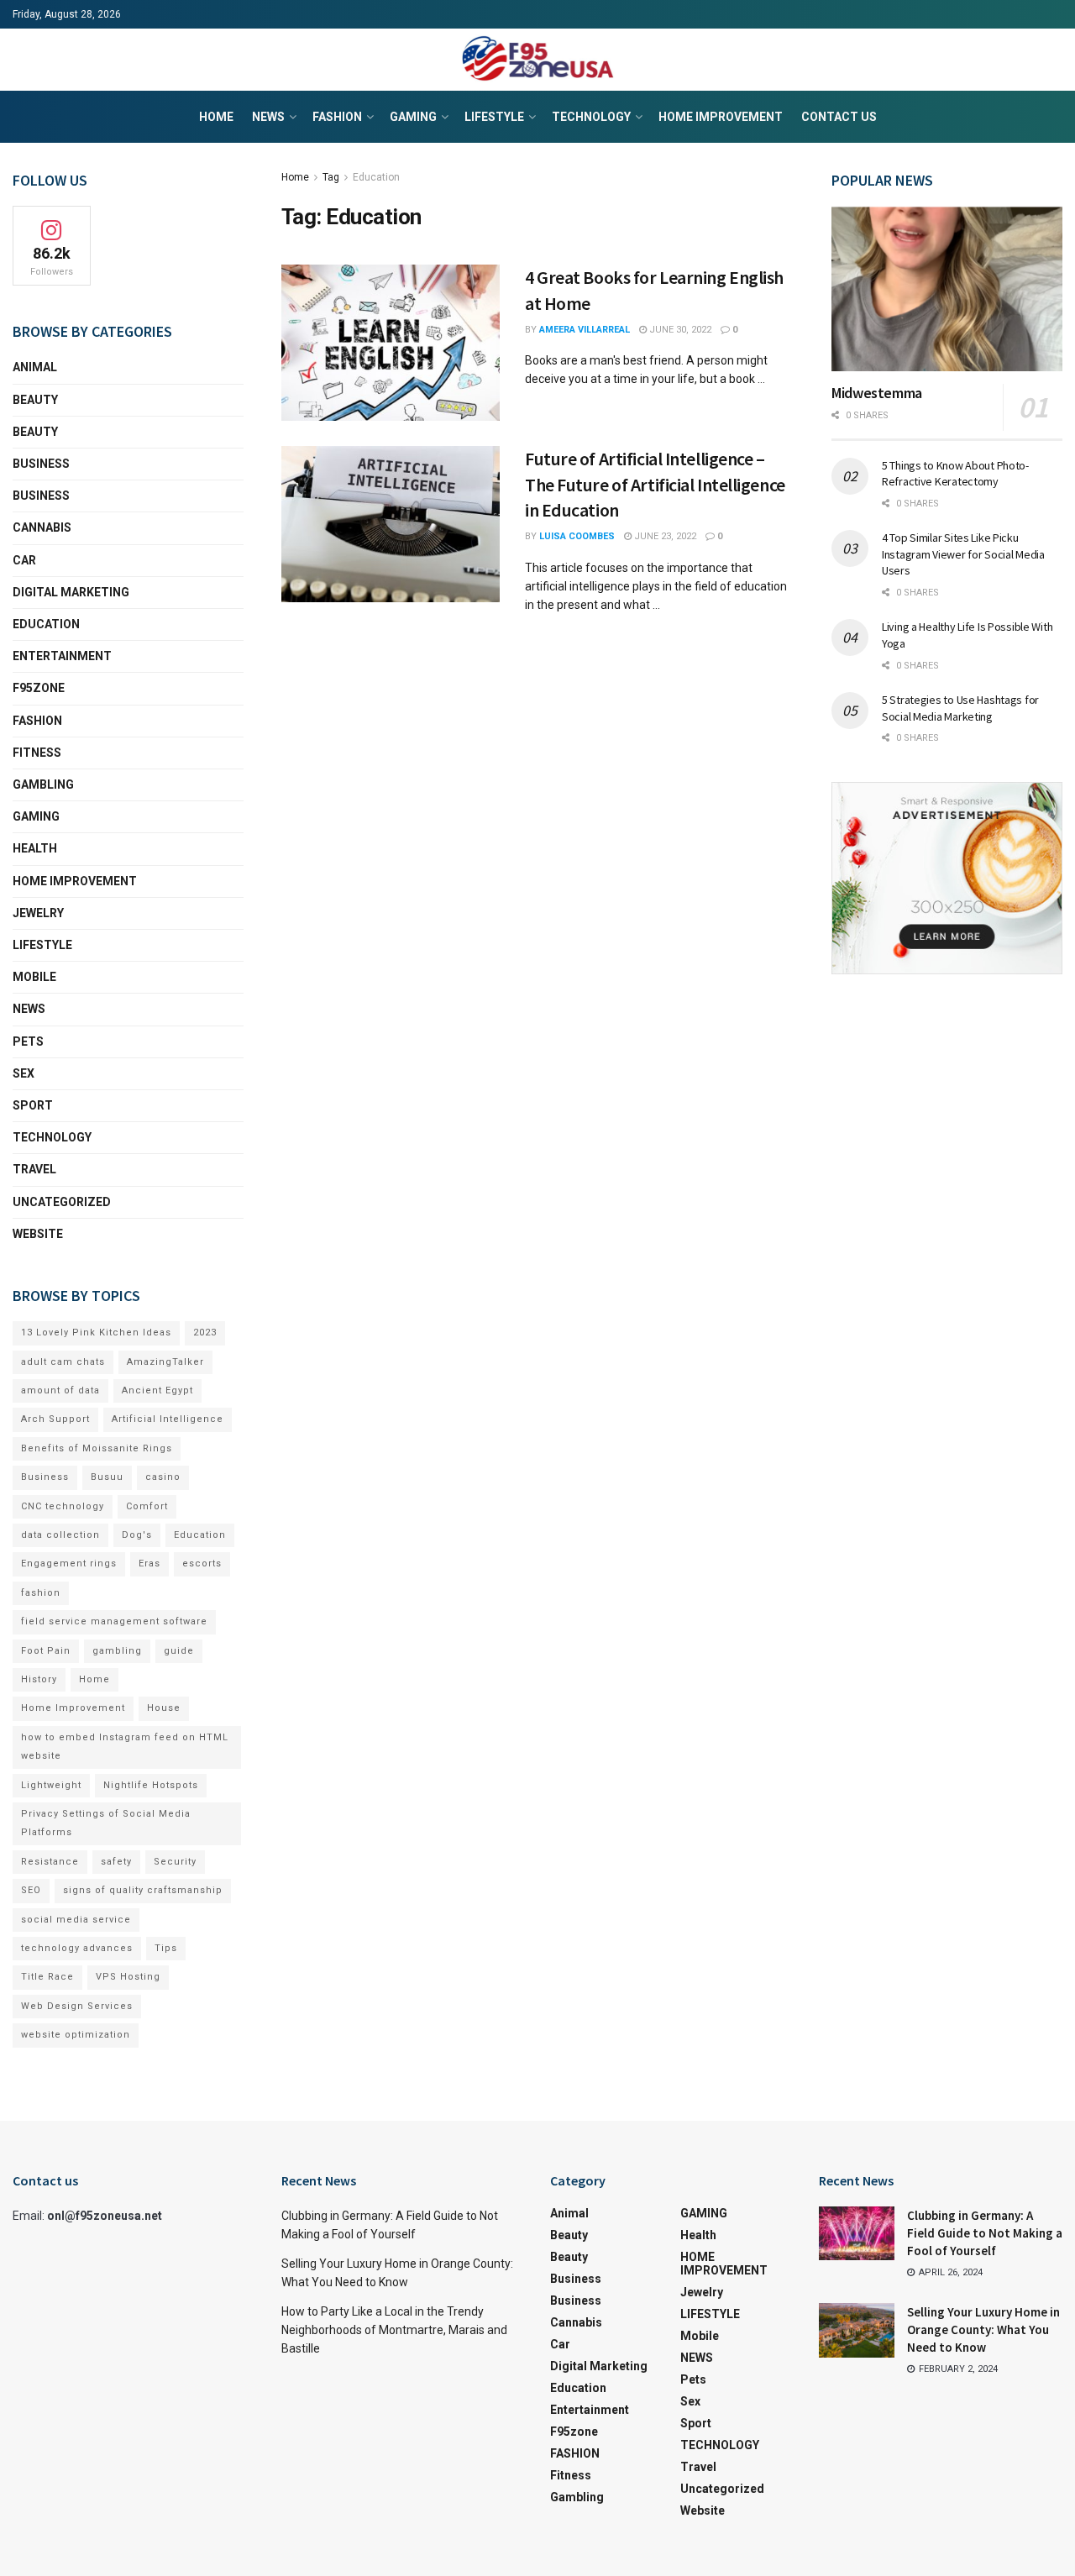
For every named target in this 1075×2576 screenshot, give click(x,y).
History (39, 1679)
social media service (76, 1920)
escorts (202, 1563)
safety (116, 1862)
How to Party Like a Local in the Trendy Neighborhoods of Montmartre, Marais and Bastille (394, 2330)
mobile (34, 977)
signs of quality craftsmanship (143, 1890)
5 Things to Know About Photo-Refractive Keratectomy (955, 474)
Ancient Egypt (157, 1390)
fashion (41, 1593)
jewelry (38, 913)
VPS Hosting (128, 1977)
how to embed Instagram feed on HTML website (125, 1747)
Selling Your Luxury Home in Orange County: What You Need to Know (983, 2329)
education (46, 624)
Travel (34, 1169)
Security (175, 1862)
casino (163, 1477)
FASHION (337, 117)
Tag (331, 177)
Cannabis (42, 527)
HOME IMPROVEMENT (721, 117)
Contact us (839, 117)
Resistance (50, 1862)
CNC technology (63, 1506)
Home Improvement (73, 1708)
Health (35, 848)
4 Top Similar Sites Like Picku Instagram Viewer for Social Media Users (963, 554)
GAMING (413, 117)
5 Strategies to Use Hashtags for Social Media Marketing (960, 708)
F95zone (39, 688)
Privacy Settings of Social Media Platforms (106, 1823)
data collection (60, 1535)
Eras (149, 1563)
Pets (28, 1041)
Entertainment (62, 656)
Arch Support (55, 1419)
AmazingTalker (165, 1362)
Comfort (147, 1506)
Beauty (35, 400)
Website (38, 1234)
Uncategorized (62, 1202)
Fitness (37, 753)
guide (179, 1651)
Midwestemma (877, 393)
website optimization (76, 2035)
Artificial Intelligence (168, 1419)
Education (376, 177)
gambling (117, 1651)
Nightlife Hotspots (151, 1785)
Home (216, 117)
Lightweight (51, 1785)
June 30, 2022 (679, 330)
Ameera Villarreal (585, 330)
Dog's (137, 1535)
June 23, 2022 (664, 536)
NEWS (268, 117)
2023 (205, 1333)
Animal (35, 367)
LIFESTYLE (494, 117)
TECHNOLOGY (591, 117)
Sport (33, 1105)
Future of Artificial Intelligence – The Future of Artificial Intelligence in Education (655, 485)
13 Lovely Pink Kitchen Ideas (96, 1333)
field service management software (114, 1621)
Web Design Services (77, 2006)
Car (24, 560)
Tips (166, 1948)
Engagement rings (69, 1563)
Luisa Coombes (577, 536)
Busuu (107, 1477)
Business (41, 464)
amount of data (60, 1390)
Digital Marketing (71, 592)
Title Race (47, 1977)
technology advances (77, 1948)
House (164, 1708)
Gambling (43, 784)
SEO (31, 1890)
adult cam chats (63, 1362)
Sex (24, 1073)
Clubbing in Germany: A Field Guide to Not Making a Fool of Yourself (985, 2233)
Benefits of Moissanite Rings (97, 1448)
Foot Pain (46, 1651)
